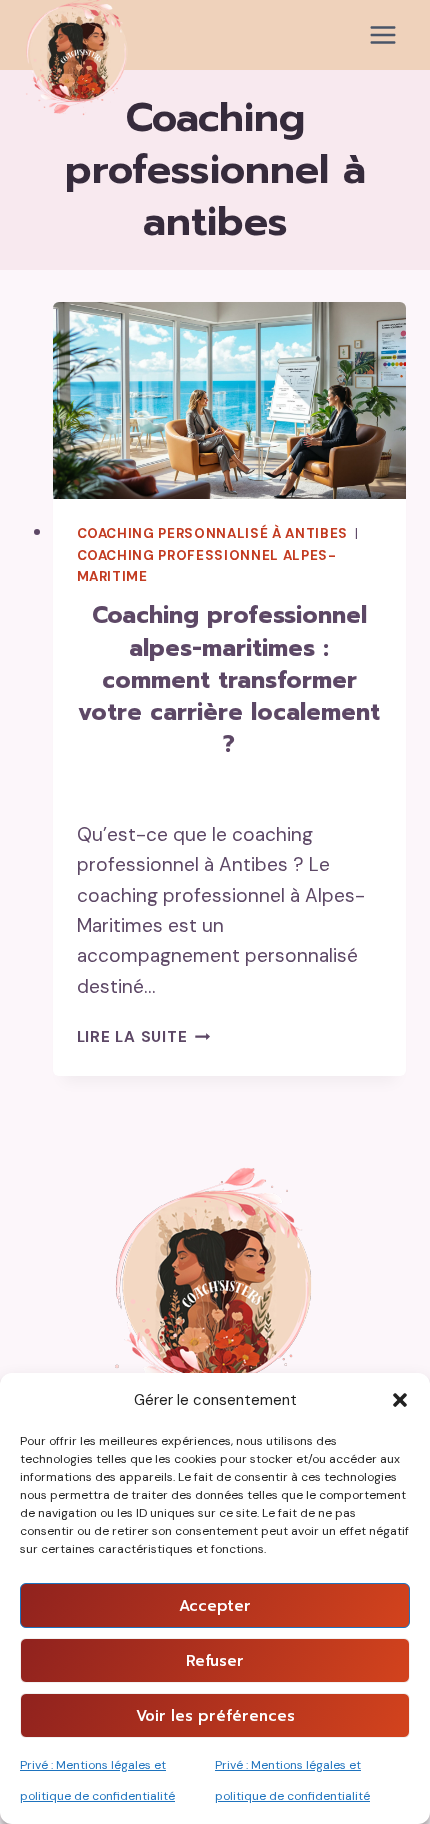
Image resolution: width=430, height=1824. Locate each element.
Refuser (215, 1661)
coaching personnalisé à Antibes (214, 533)
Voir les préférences (215, 1716)
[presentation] (230, 400)
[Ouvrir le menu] (382, 34)
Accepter (215, 1606)
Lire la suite (144, 1037)
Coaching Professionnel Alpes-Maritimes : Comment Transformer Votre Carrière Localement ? (229, 680)
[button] (400, 1400)
